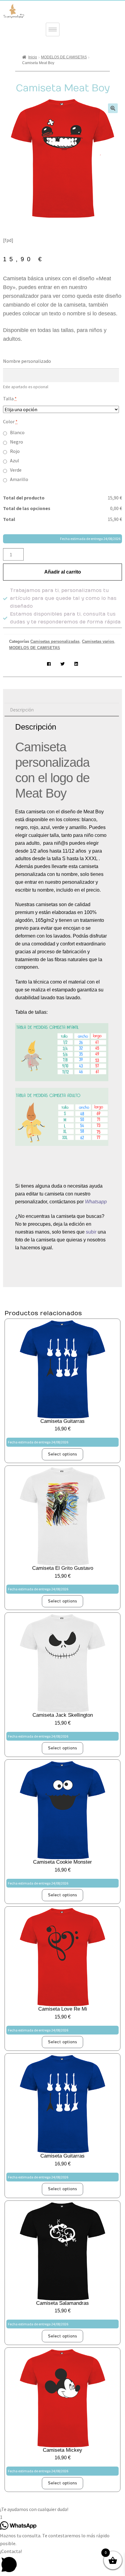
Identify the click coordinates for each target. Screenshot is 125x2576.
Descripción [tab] (22, 710)
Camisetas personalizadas (55, 641)
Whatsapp (96, 1202)
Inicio (33, 57)
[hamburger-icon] (53, 29)
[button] (113, 108)
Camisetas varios (98, 641)
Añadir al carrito (63, 572)
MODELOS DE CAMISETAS (64, 57)
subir (91, 1232)
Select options (63, 1454)
